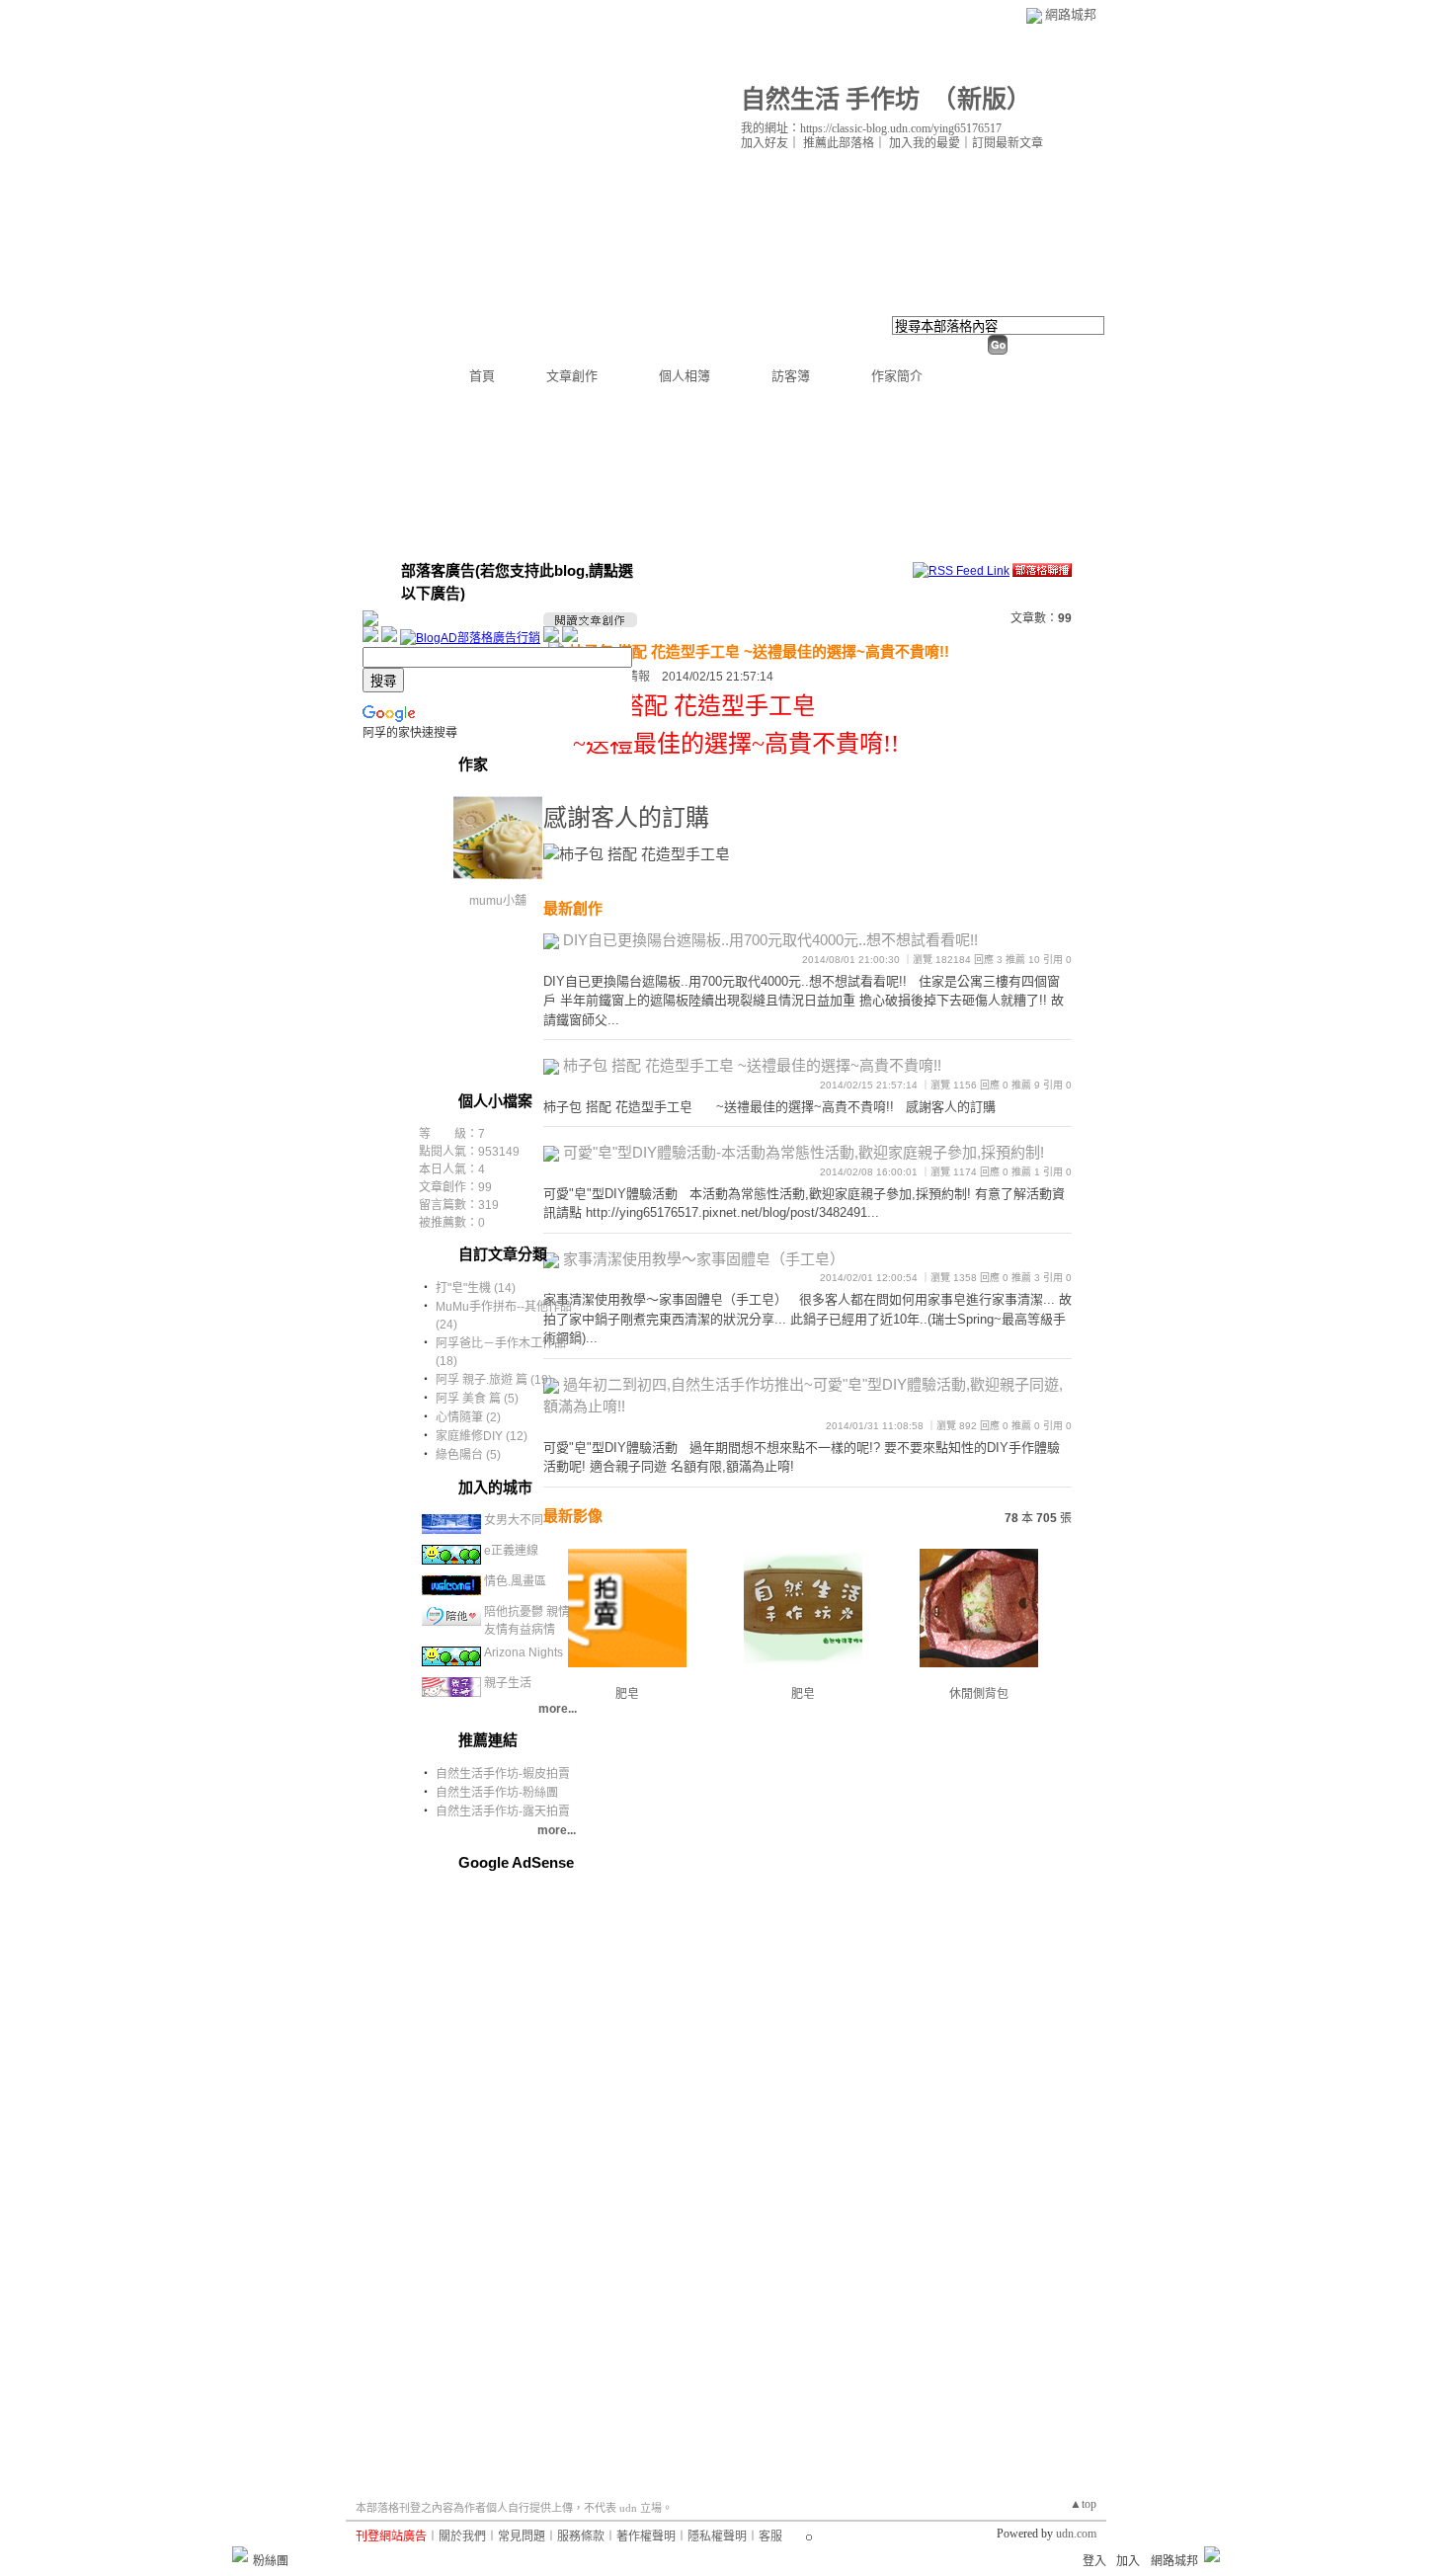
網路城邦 (1071, 14)
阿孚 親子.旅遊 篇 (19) (494, 1380)
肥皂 (803, 1694)
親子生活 (508, 1683)
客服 (770, 2536)
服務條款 (581, 2536)
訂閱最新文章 (1008, 143)
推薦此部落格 (839, 143)
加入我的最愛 (925, 143)
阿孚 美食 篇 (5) (477, 1399)
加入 (1128, 2561)
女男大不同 (514, 1520)
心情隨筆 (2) (468, 1417)
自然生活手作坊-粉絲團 (497, 1793)
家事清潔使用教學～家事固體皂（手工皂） (704, 1259)
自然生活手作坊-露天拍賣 (503, 1811)
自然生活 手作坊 (830, 99)
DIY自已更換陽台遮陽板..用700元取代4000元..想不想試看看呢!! (770, 940)
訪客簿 (791, 376)
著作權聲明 (646, 2536)
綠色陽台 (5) (468, 1455)
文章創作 (572, 376)
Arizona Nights (524, 1652)
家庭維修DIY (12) (482, 1436)
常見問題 (522, 2536)
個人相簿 (685, 376)
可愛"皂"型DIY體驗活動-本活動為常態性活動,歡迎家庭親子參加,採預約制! (804, 1152)
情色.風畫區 (515, 1581)
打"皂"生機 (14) (476, 1288)
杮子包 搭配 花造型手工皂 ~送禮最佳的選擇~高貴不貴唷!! (759, 651)
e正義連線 (511, 1551)
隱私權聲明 (717, 2536)
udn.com (1076, 2534)
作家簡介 (897, 376)
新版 (982, 99)
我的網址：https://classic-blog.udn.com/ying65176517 (871, 128)
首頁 (482, 376)
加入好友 (765, 143)
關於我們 (462, 2536)
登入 (1094, 2561)
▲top (1083, 2504)
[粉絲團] (240, 2554)
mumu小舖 (498, 901)
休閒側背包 (979, 1694)
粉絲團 (271, 2561)
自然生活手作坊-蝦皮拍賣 (503, 1774)
